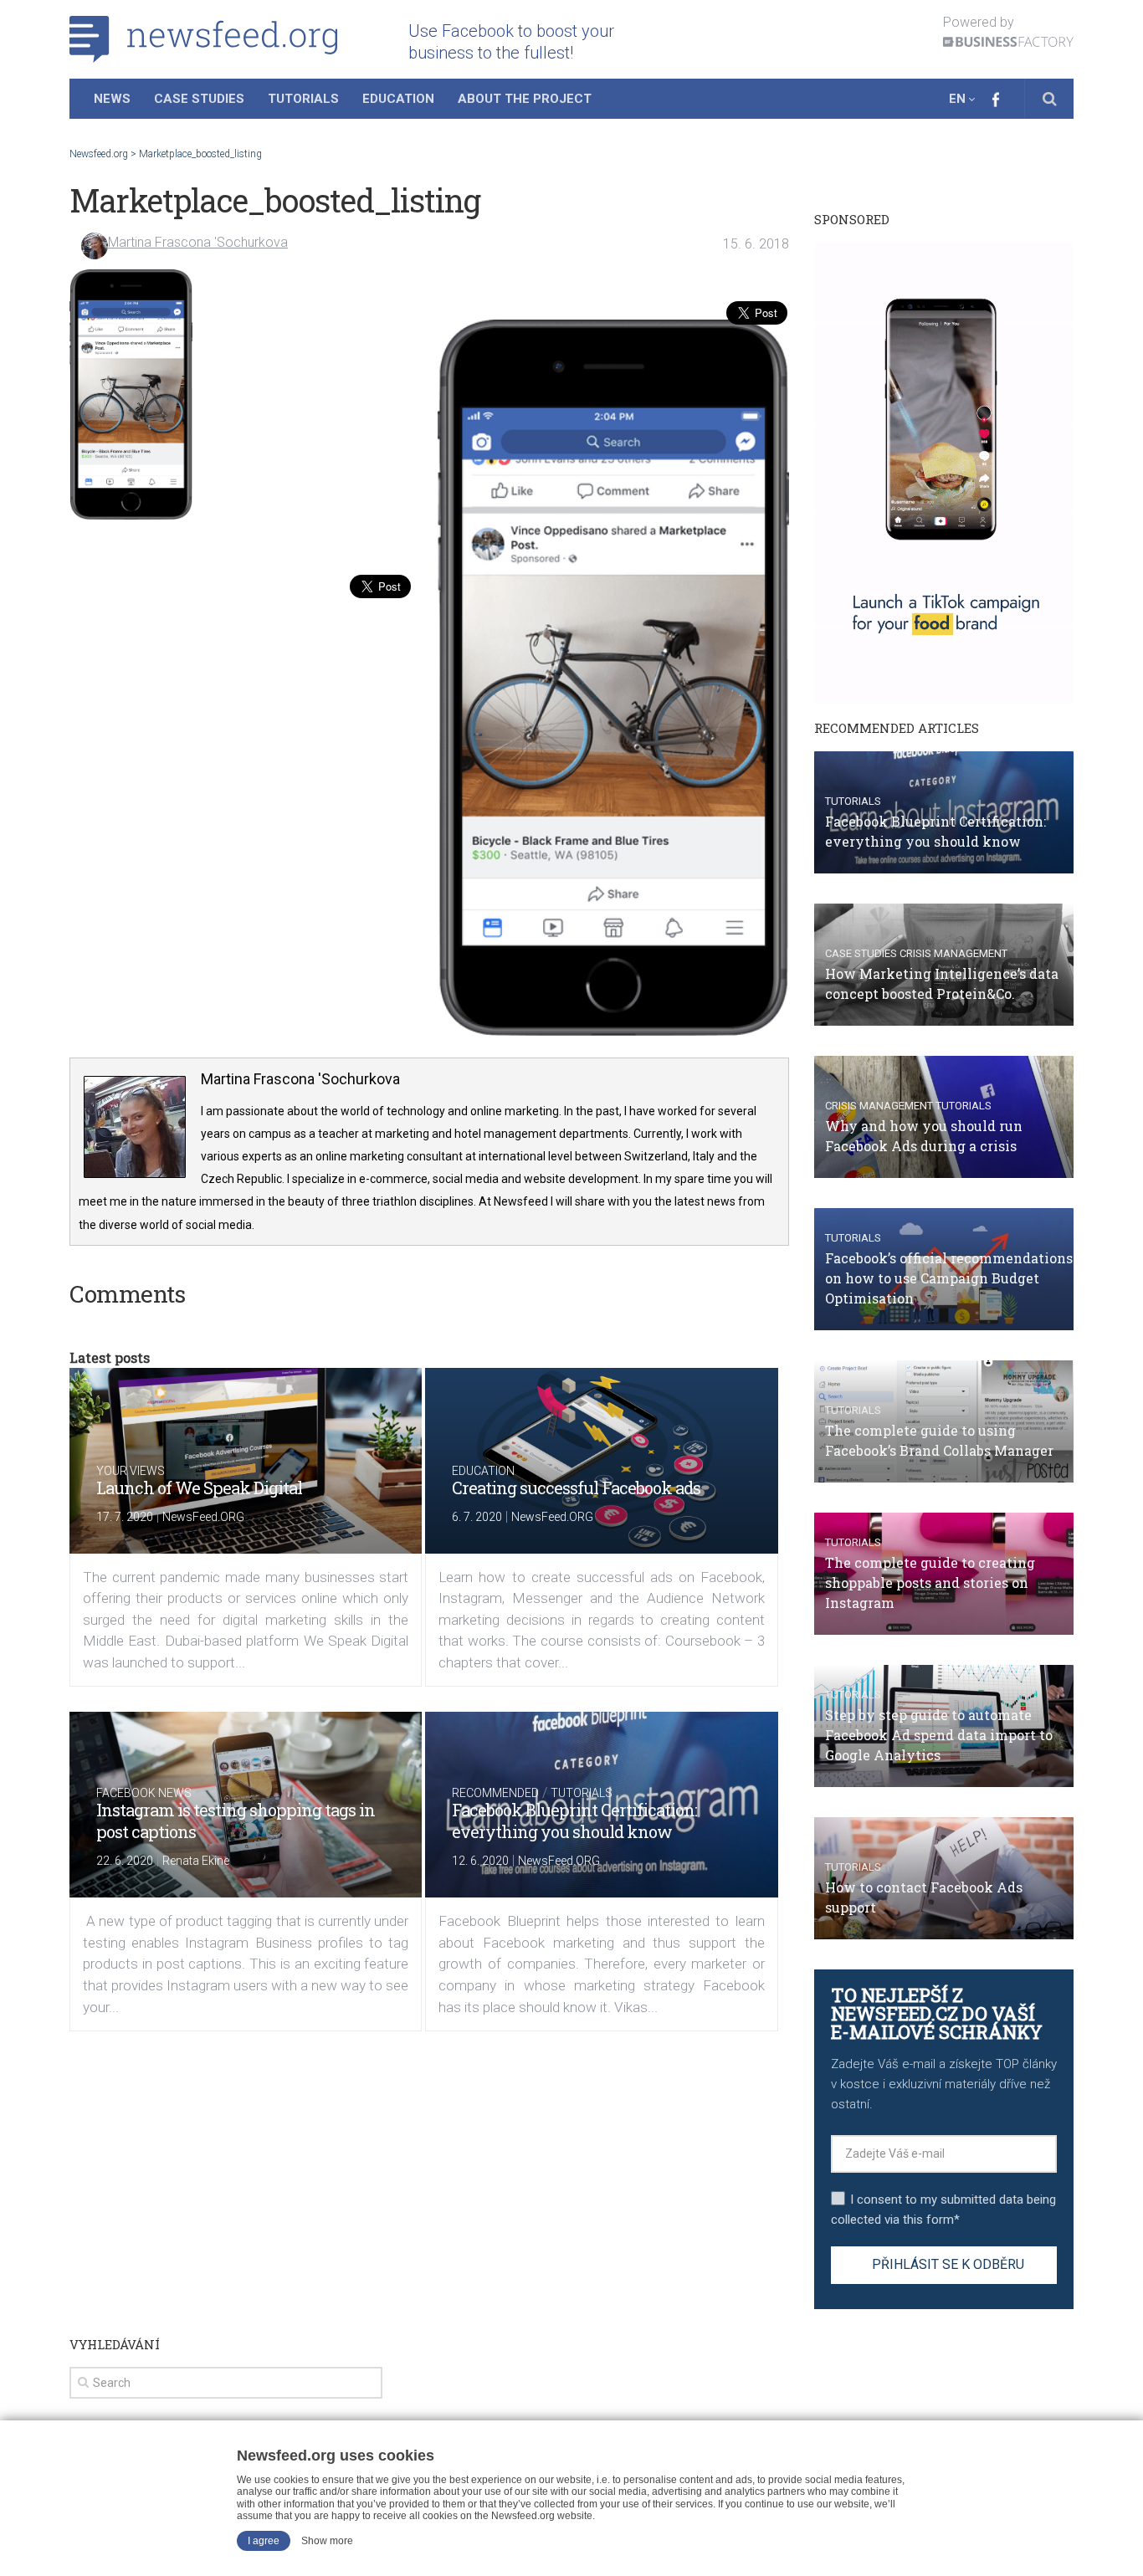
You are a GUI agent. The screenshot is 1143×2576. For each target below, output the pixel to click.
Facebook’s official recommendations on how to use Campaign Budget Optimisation (949, 1278)
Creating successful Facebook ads (576, 1488)
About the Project (525, 99)
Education (398, 99)
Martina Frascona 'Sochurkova (198, 242)
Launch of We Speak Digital (199, 1488)
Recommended (495, 1793)
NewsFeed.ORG (203, 1517)
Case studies (861, 953)
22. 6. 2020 (125, 1861)
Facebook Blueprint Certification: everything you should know (574, 1821)
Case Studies (199, 99)
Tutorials (303, 99)
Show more (327, 2541)
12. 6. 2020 (480, 1861)
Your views (131, 1471)
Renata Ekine (196, 1861)
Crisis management (953, 953)
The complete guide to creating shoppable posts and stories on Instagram (930, 1582)
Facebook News (144, 1793)
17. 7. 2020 (125, 1517)
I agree (264, 2541)
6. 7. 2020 (477, 1517)
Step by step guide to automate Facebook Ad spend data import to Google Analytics (939, 1735)
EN (957, 99)
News (112, 99)
